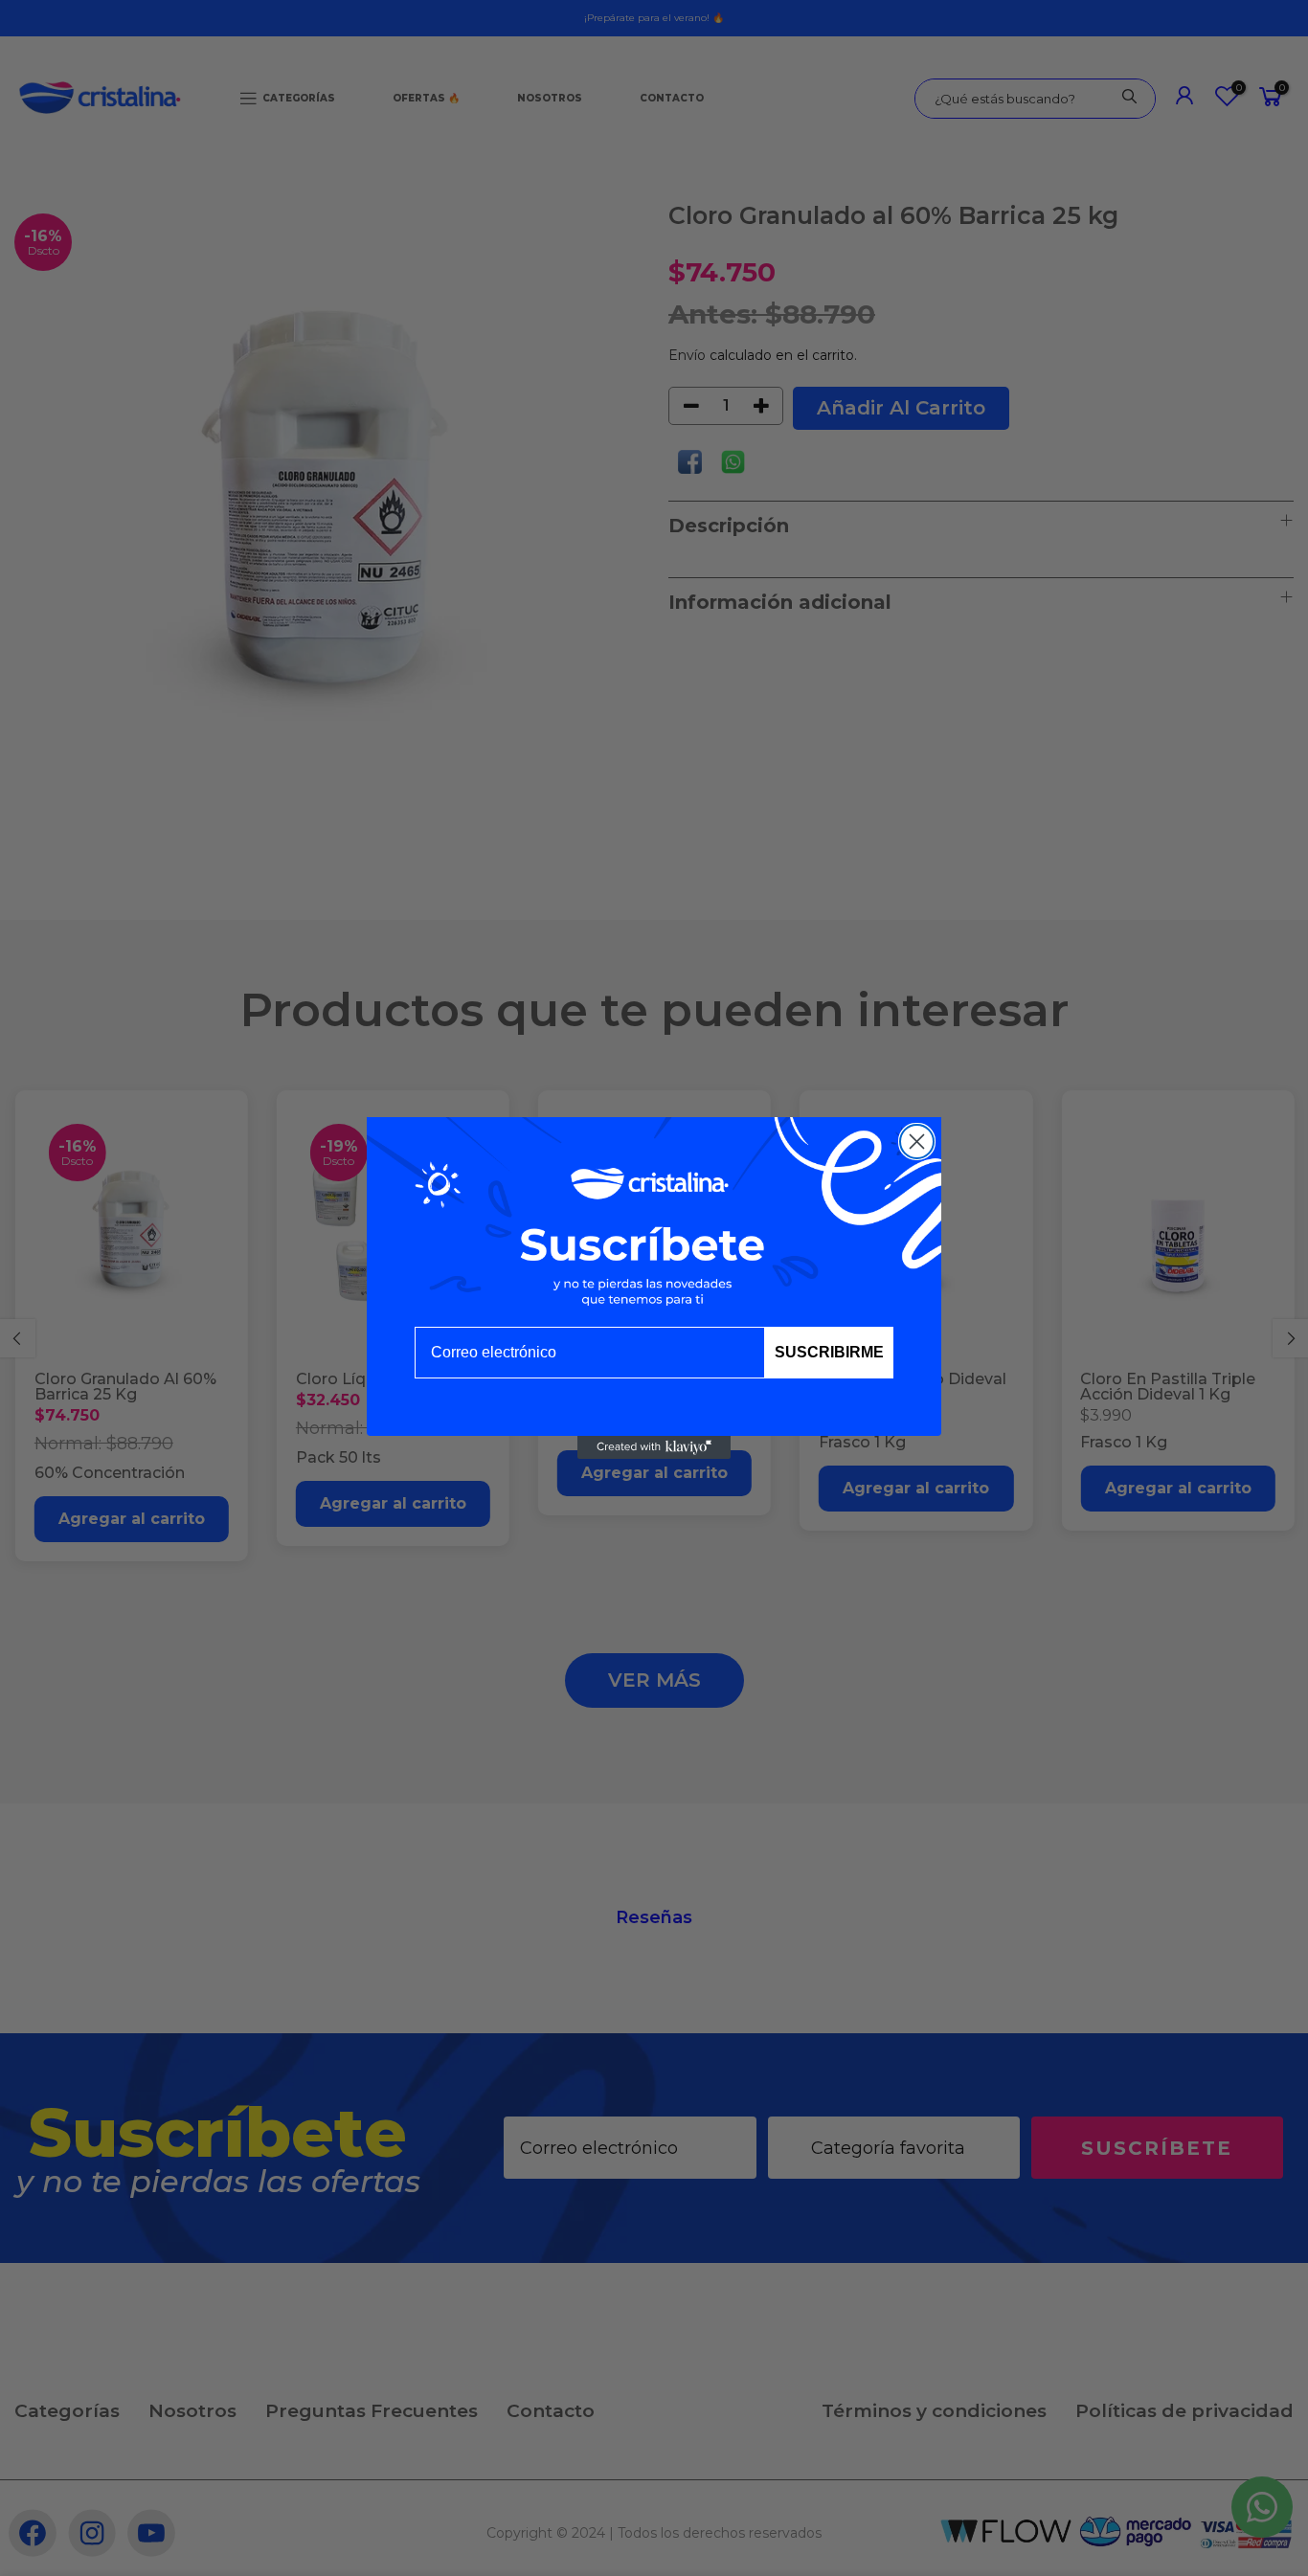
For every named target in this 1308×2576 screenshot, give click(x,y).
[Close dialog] (917, 1142)
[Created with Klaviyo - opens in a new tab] (654, 1447)
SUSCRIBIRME (829, 1352)
